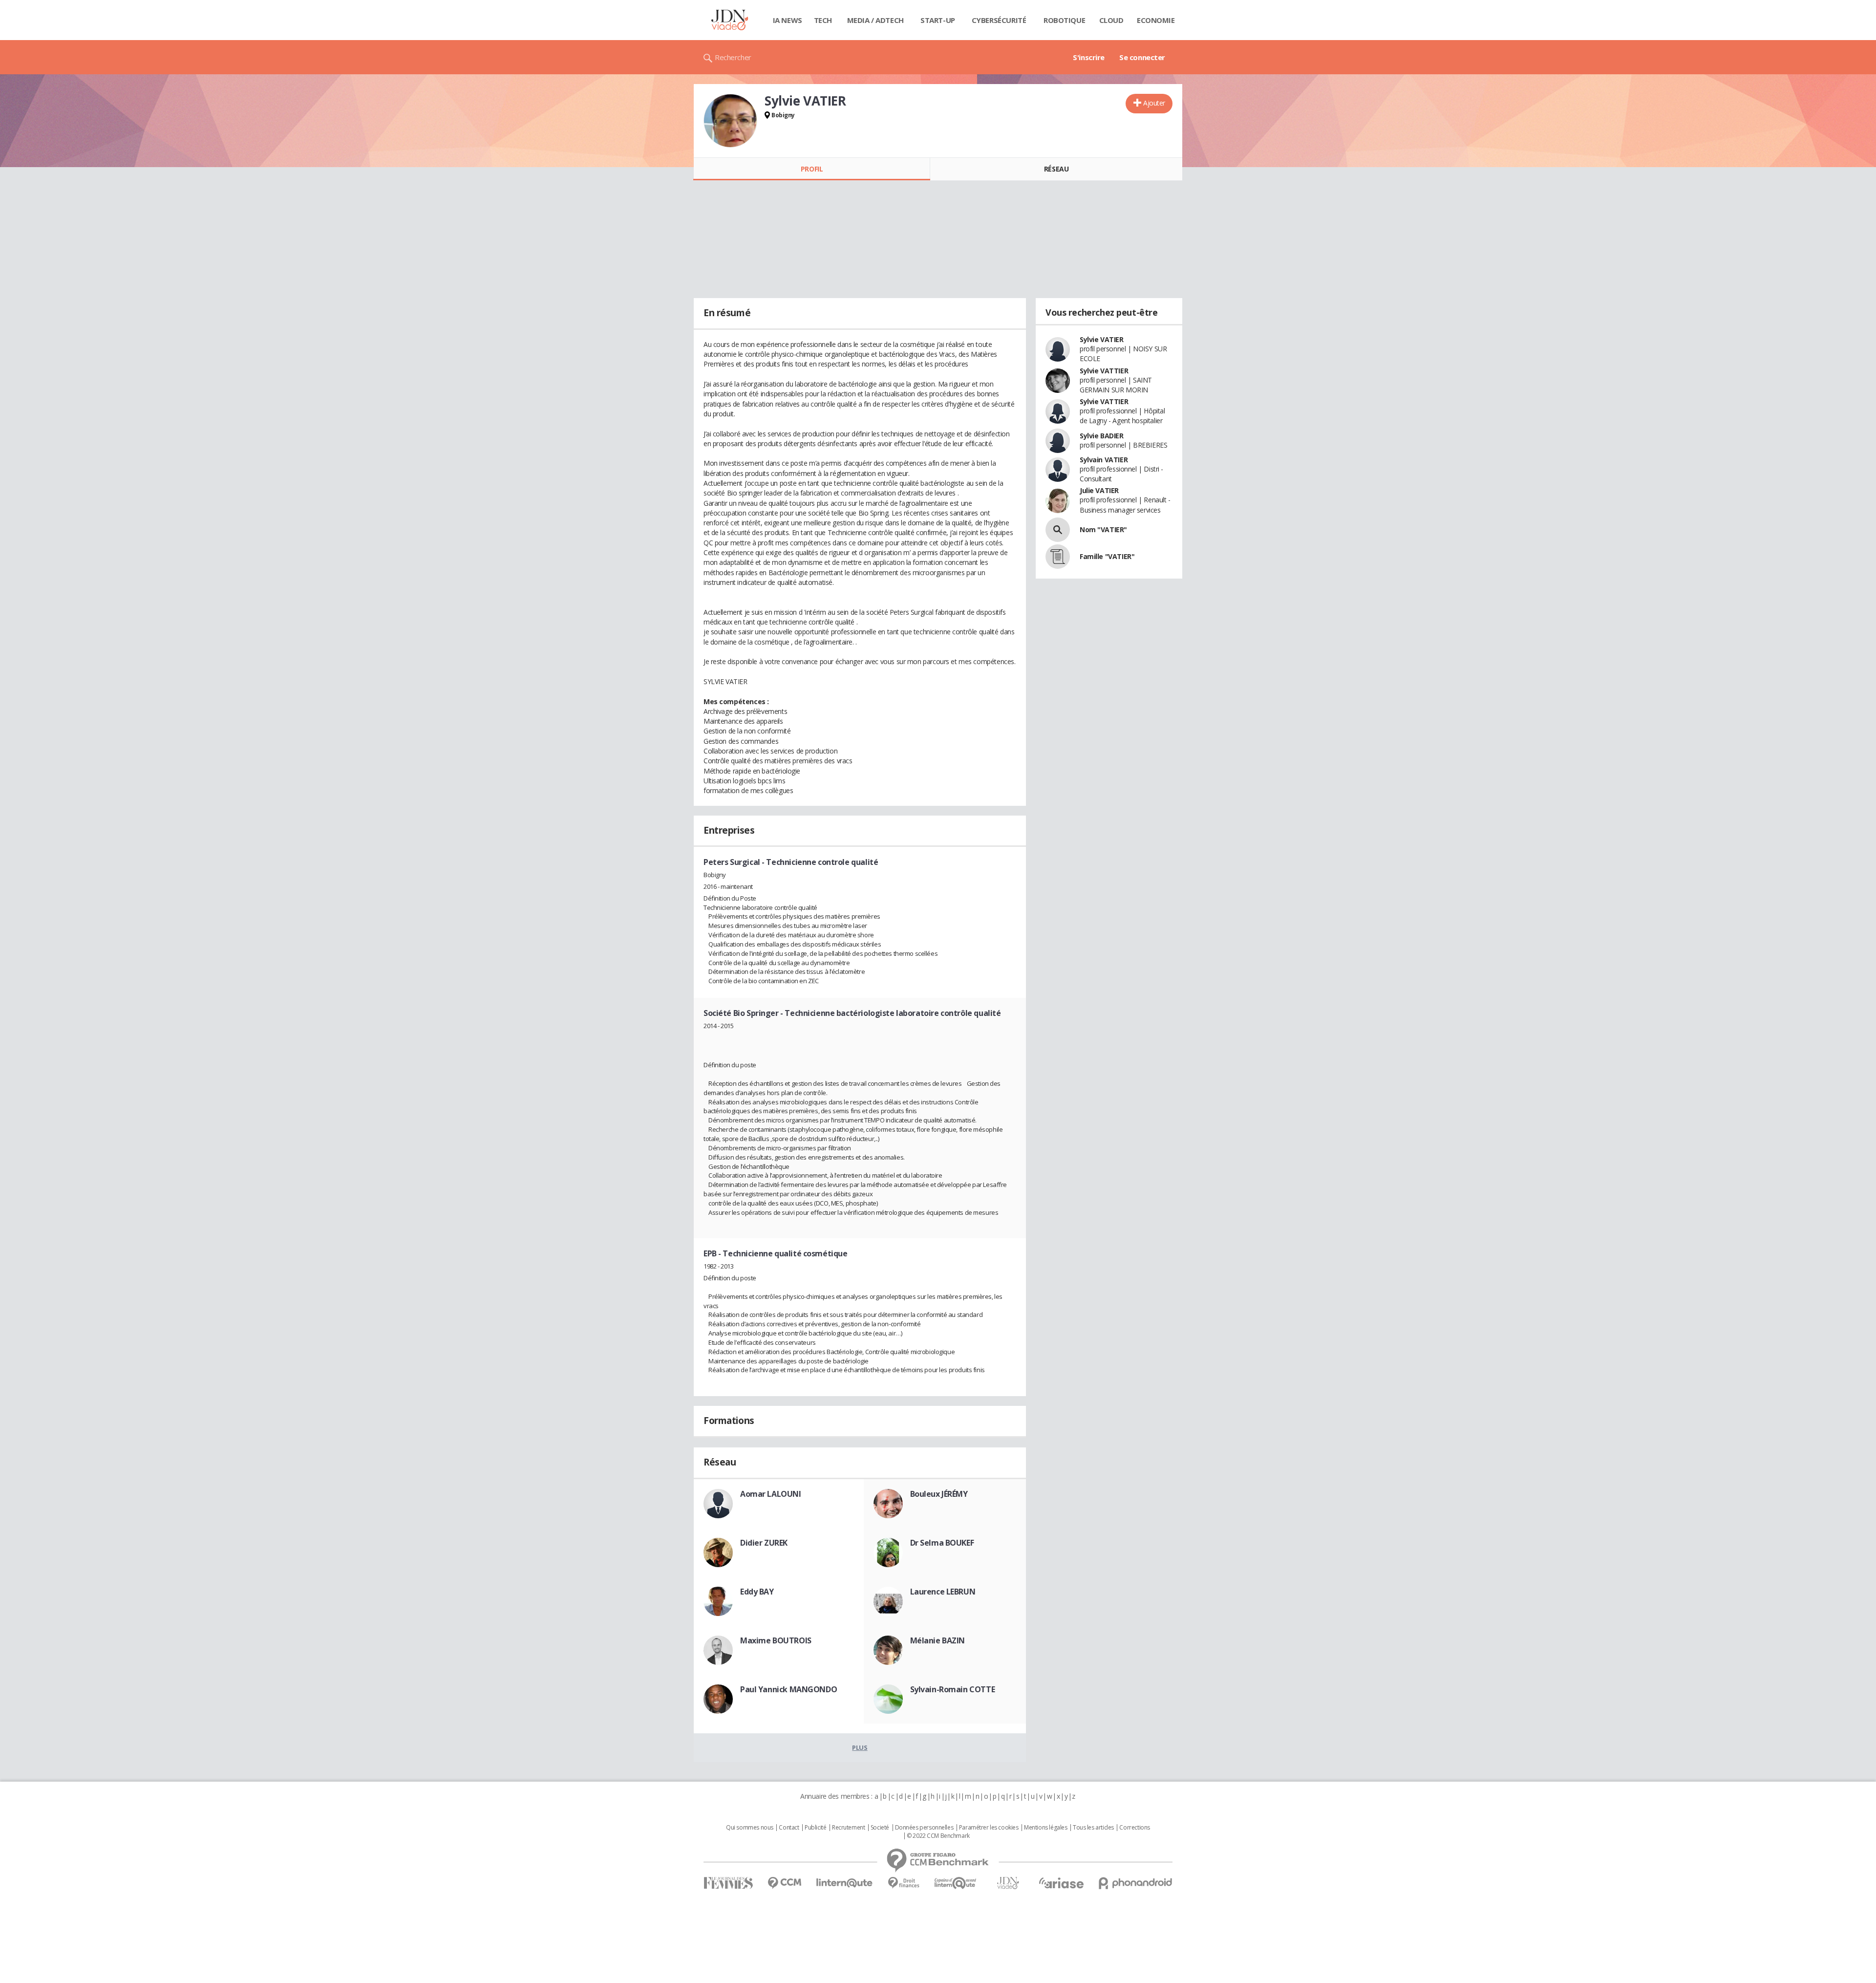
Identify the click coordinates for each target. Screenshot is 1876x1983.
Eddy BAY (757, 1592)
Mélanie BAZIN (938, 1640)
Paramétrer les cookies (989, 1828)
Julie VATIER (1099, 490)
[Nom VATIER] (1058, 530)
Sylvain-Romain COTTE (953, 1689)
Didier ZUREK (764, 1543)
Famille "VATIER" (1107, 556)
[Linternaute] (845, 1883)
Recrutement (848, 1828)
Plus (860, 1747)
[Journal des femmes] (728, 1883)
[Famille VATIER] (1058, 557)
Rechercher (733, 57)
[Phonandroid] (1136, 1883)
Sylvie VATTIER (1104, 371)
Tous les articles (1093, 1828)
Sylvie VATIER (1102, 339)
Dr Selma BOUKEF (942, 1543)
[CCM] (784, 1883)
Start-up (938, 20)
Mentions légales (1045, 1828)
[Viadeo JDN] (1008, 1883)
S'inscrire (1089, 57)
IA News (788, 20)
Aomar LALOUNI (771, 1494)
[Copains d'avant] (956, 1883)
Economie (1156, 20)
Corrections (1134, 1828)
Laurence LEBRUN (943, 1592)
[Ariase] (1061, 1883)
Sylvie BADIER (1102, 436)
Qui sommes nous (750, 1828)
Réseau (1056, 169)
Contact (789, 1828)
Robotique (1064, 20)
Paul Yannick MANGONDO (789, 1689)
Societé (880, 1828)
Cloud (1111, 20)
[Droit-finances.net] (904, 1883)
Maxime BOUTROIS (776, 1640)
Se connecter (1142, 57)
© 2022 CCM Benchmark (938, 1836)
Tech (823, 20)
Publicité (815, 1828)
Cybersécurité (999, 20)
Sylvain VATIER (1104, 460)
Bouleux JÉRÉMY (939, 1494)
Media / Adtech (875, 20)
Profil (812, 169)
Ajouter (1154, 103)
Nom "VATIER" (1103, 529)
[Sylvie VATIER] (730, 121)
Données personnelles (924, 1828)
